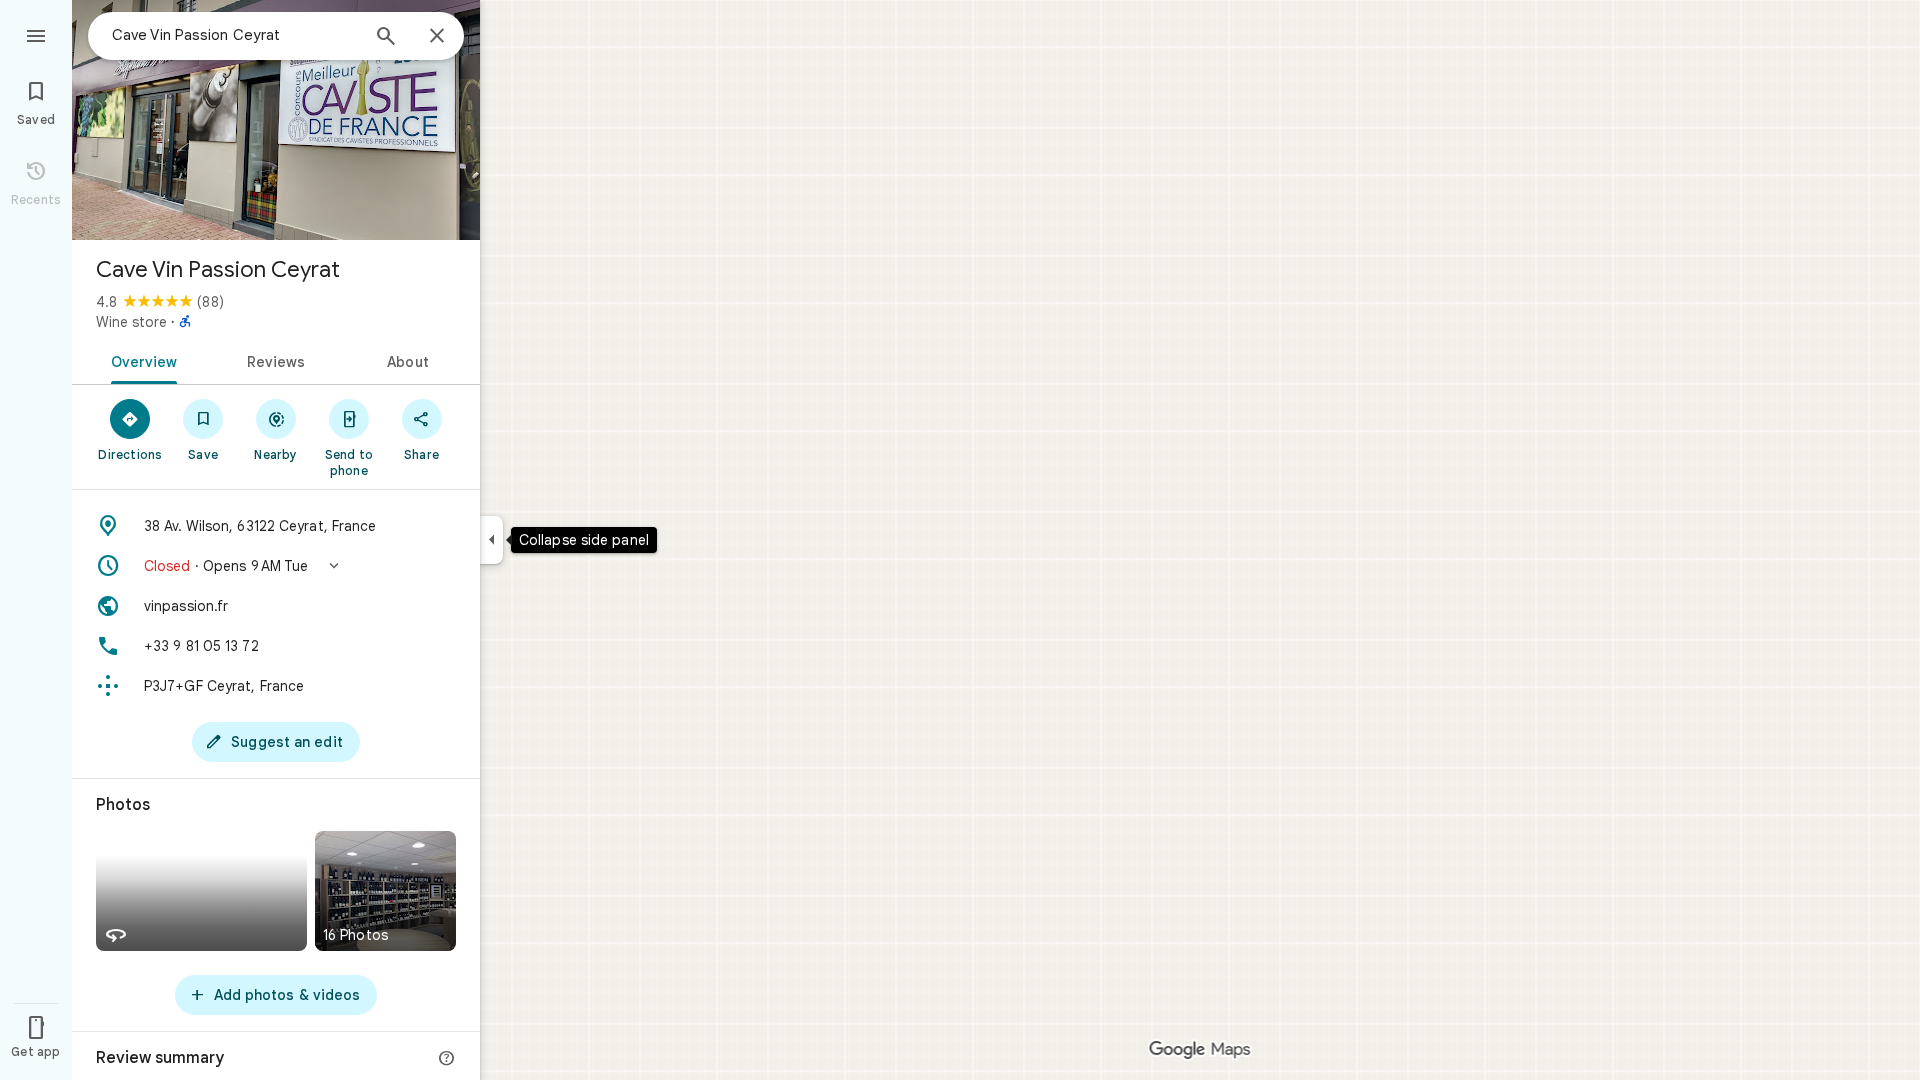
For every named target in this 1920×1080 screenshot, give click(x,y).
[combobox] (235, 35)
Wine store (131, 322)
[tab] (140, 360)
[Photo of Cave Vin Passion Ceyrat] (276, 120)
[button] (276, 566)
